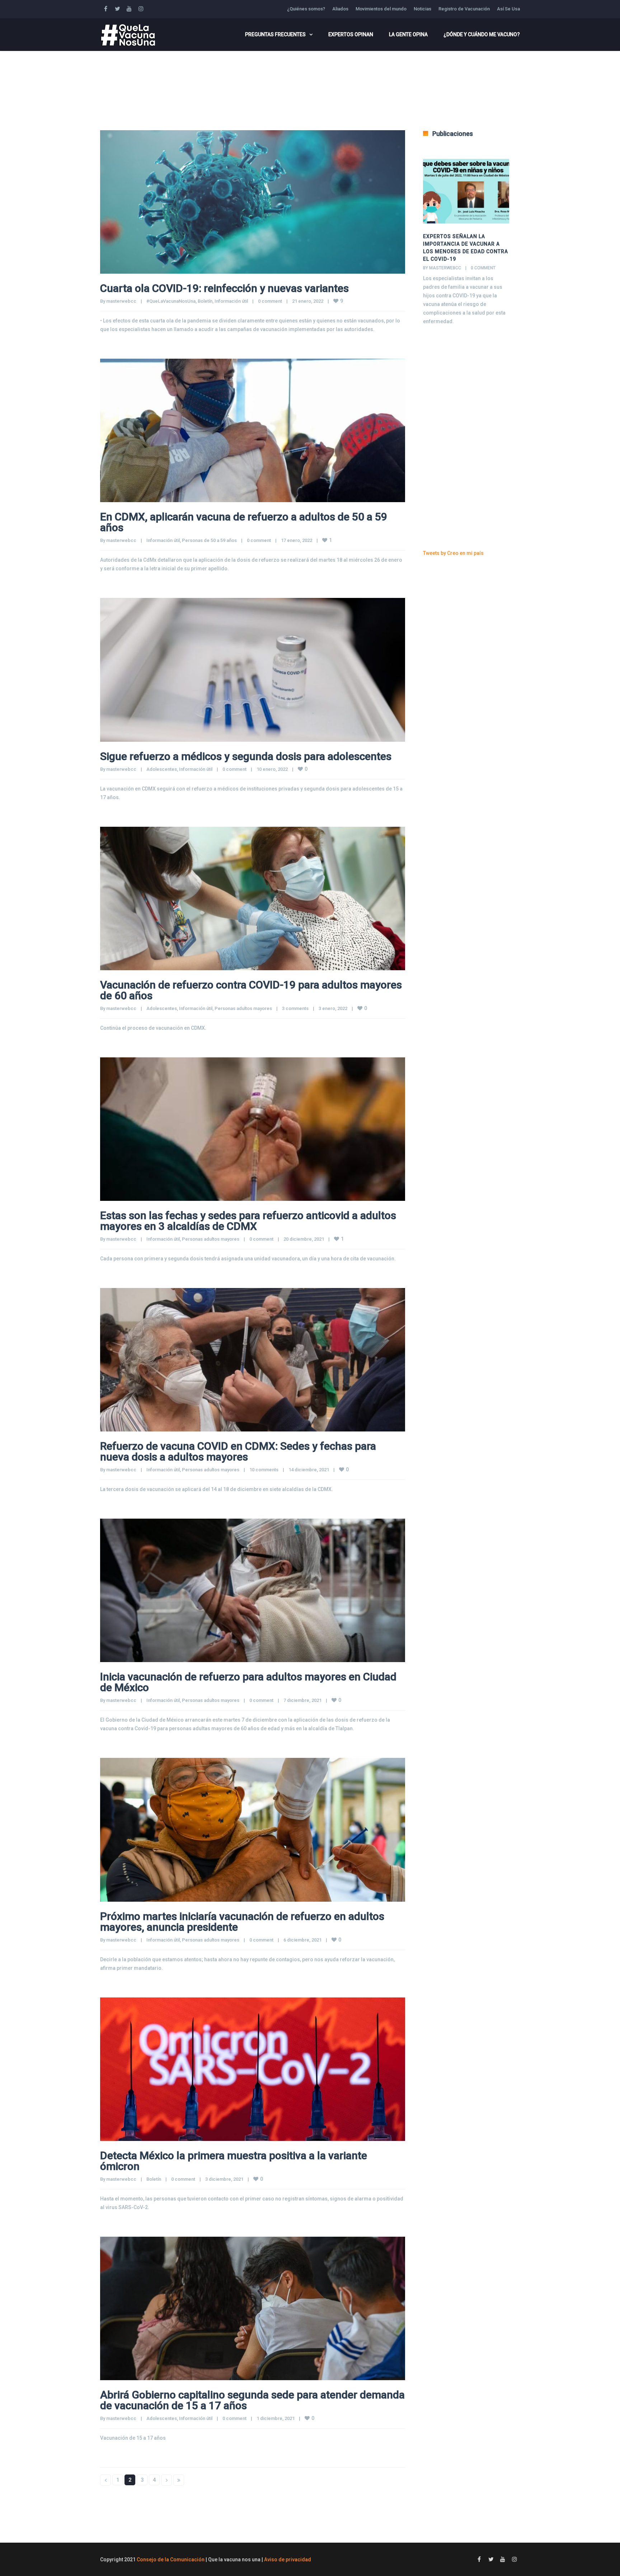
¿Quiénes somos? (306, 9)
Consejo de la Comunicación (171, 2560)
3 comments (295, 1008)
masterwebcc (121, 301)
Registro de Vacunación (464, 9)
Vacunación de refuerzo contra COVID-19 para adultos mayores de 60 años (251, 990)
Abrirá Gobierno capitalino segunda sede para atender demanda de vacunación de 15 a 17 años (252, 2400)
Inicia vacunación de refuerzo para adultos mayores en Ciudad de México (248, 1682)
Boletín (205, 301)
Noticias (422, 9)
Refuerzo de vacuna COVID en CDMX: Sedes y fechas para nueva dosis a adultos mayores (238, 1451)
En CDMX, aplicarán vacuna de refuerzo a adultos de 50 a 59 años (244, 522)
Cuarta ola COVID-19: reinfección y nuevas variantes (224, 288)
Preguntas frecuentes (275, 34)
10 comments (264, 1470)
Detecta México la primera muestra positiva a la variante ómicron (234, 2161)
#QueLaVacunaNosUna (171, 301)
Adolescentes (162, 769)
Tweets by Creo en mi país (453, 553)
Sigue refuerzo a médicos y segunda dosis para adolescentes (246, 756)
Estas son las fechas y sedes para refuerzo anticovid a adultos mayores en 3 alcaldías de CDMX (248, 1221)
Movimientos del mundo (381, 9)
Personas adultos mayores (243, 1008)
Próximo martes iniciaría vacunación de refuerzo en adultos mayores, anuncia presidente (242, 1922)
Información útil (231, 301)
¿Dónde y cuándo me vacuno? (482, 34)
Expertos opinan (351, 34)
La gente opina (408, 34)
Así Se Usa (508, 9)
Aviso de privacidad (288, 2560)
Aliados (340, 9)
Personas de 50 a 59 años (209, 540)
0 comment (270, 301)
